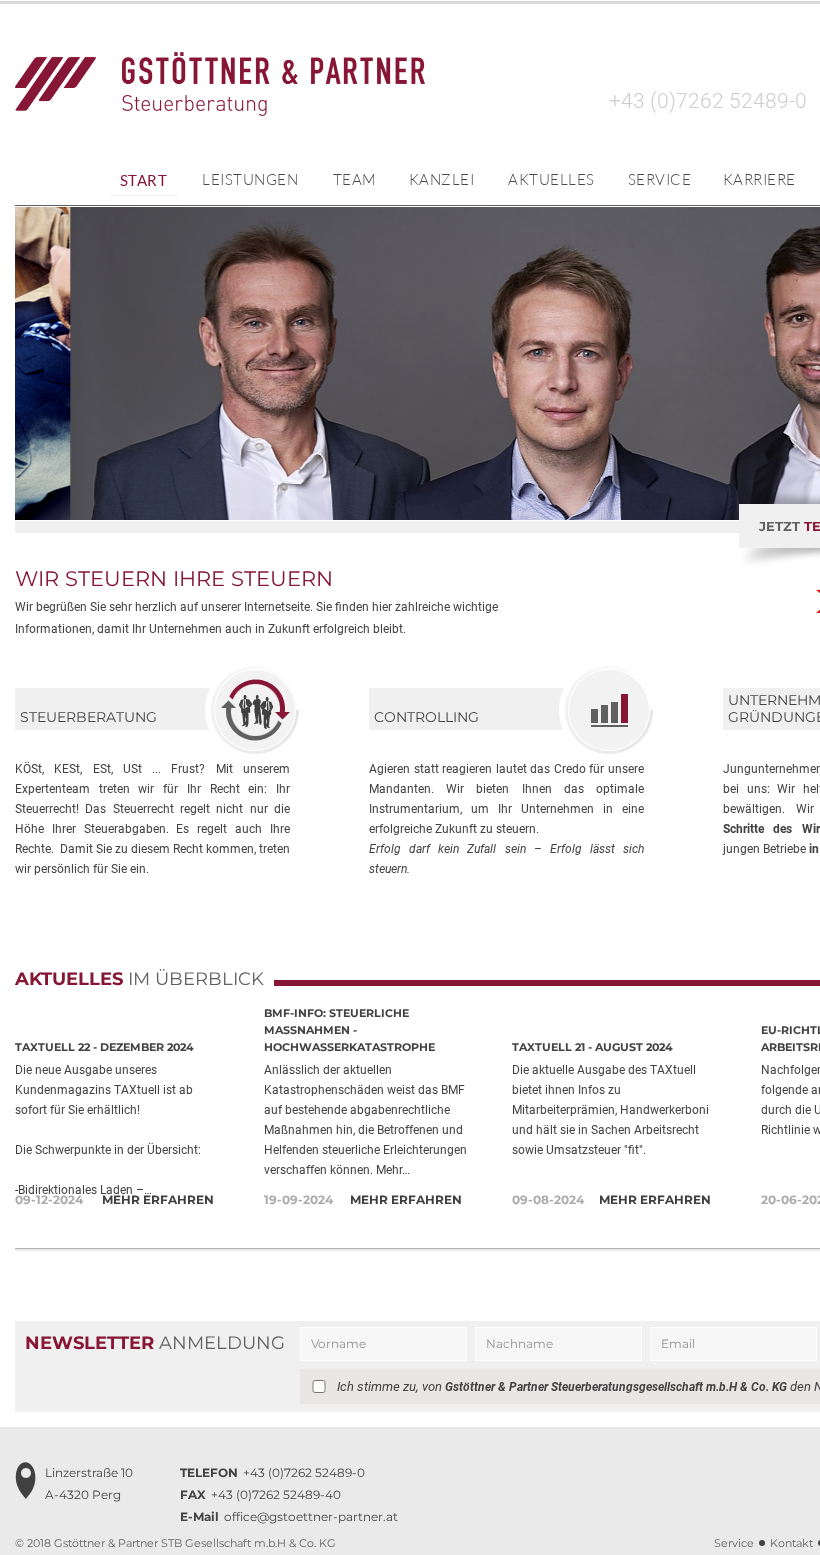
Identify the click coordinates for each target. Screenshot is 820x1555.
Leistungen (250, 179)
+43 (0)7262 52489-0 (708, 101)
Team (355, 179)
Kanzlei (442, 179)
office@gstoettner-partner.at (289, 1516)
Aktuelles (551, 179)
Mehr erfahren (158, 1199)
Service (660, 179)
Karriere (759, 179)
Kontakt (791, 1543)
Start (144, 180)
